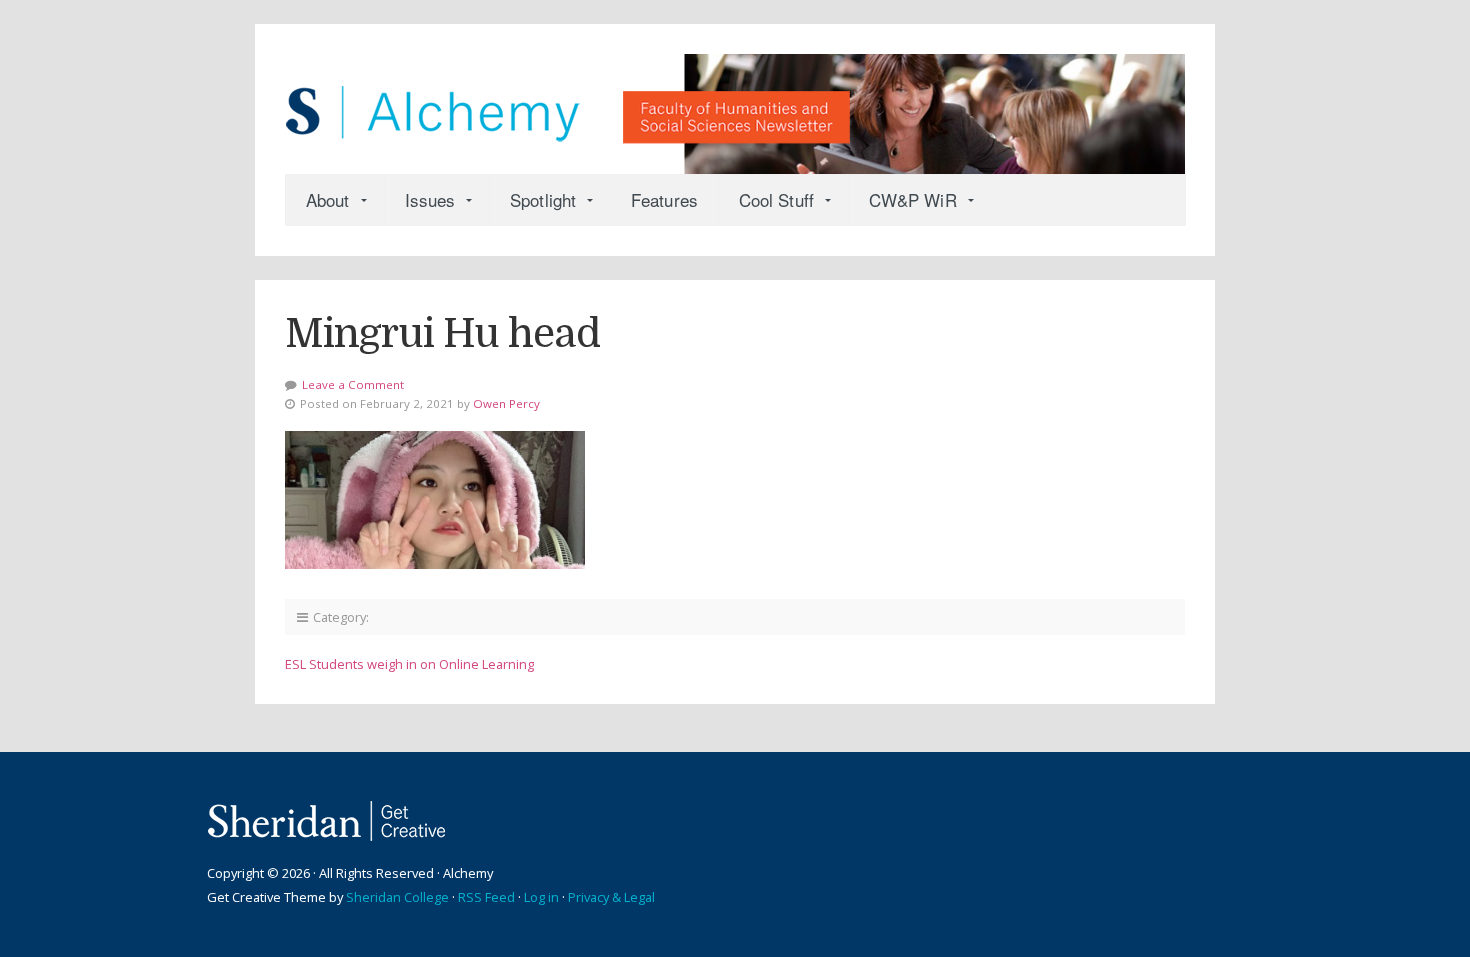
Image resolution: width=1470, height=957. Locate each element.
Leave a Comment (353, 384)
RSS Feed (486, 897)
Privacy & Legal (611, 897)
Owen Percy (506, 403)
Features (664, 199)
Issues (430, 199)
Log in (541, 897)
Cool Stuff (776, 199)
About (328, 199)
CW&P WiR (913, 199)
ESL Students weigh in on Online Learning (409, 664)
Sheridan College (397, 897)
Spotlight (543, 199)
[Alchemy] (735, 104)
